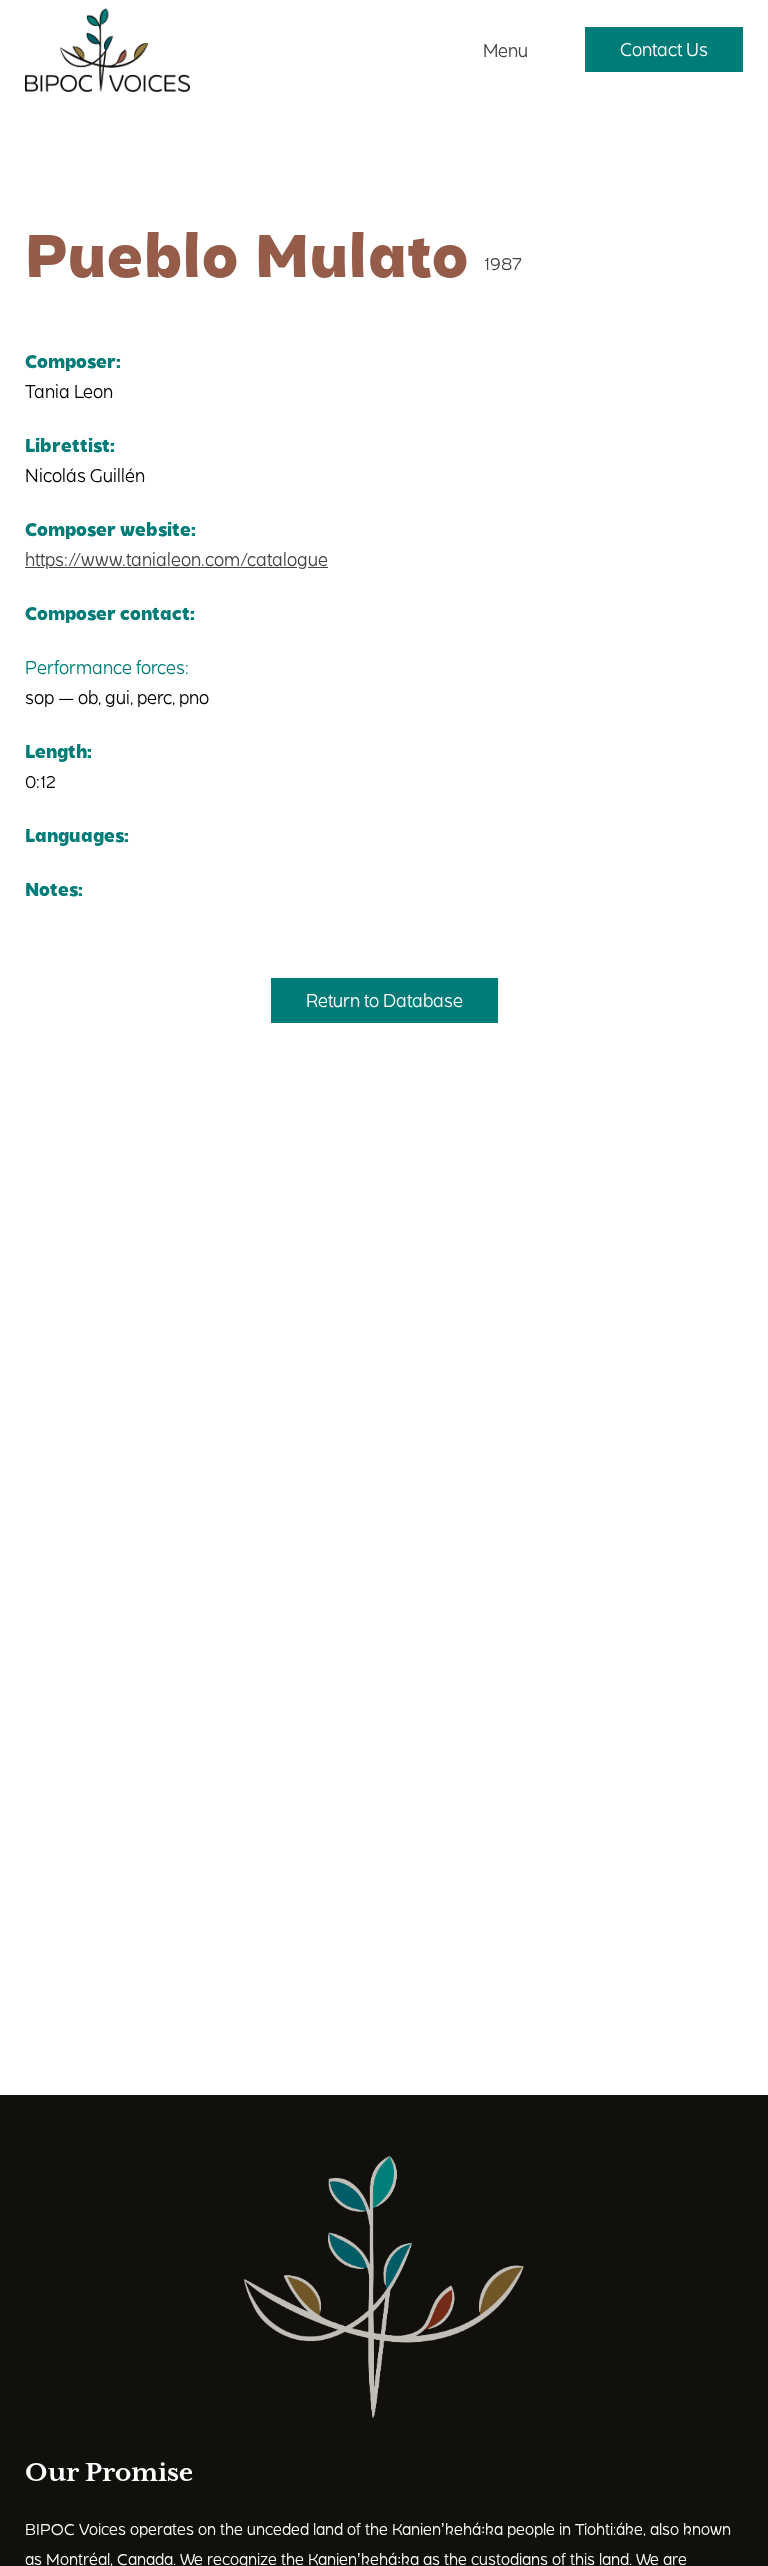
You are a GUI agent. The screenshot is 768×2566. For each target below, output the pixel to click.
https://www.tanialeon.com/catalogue (176, 558)
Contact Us (664, 48)
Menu (505, 49)
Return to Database (384, 999)
